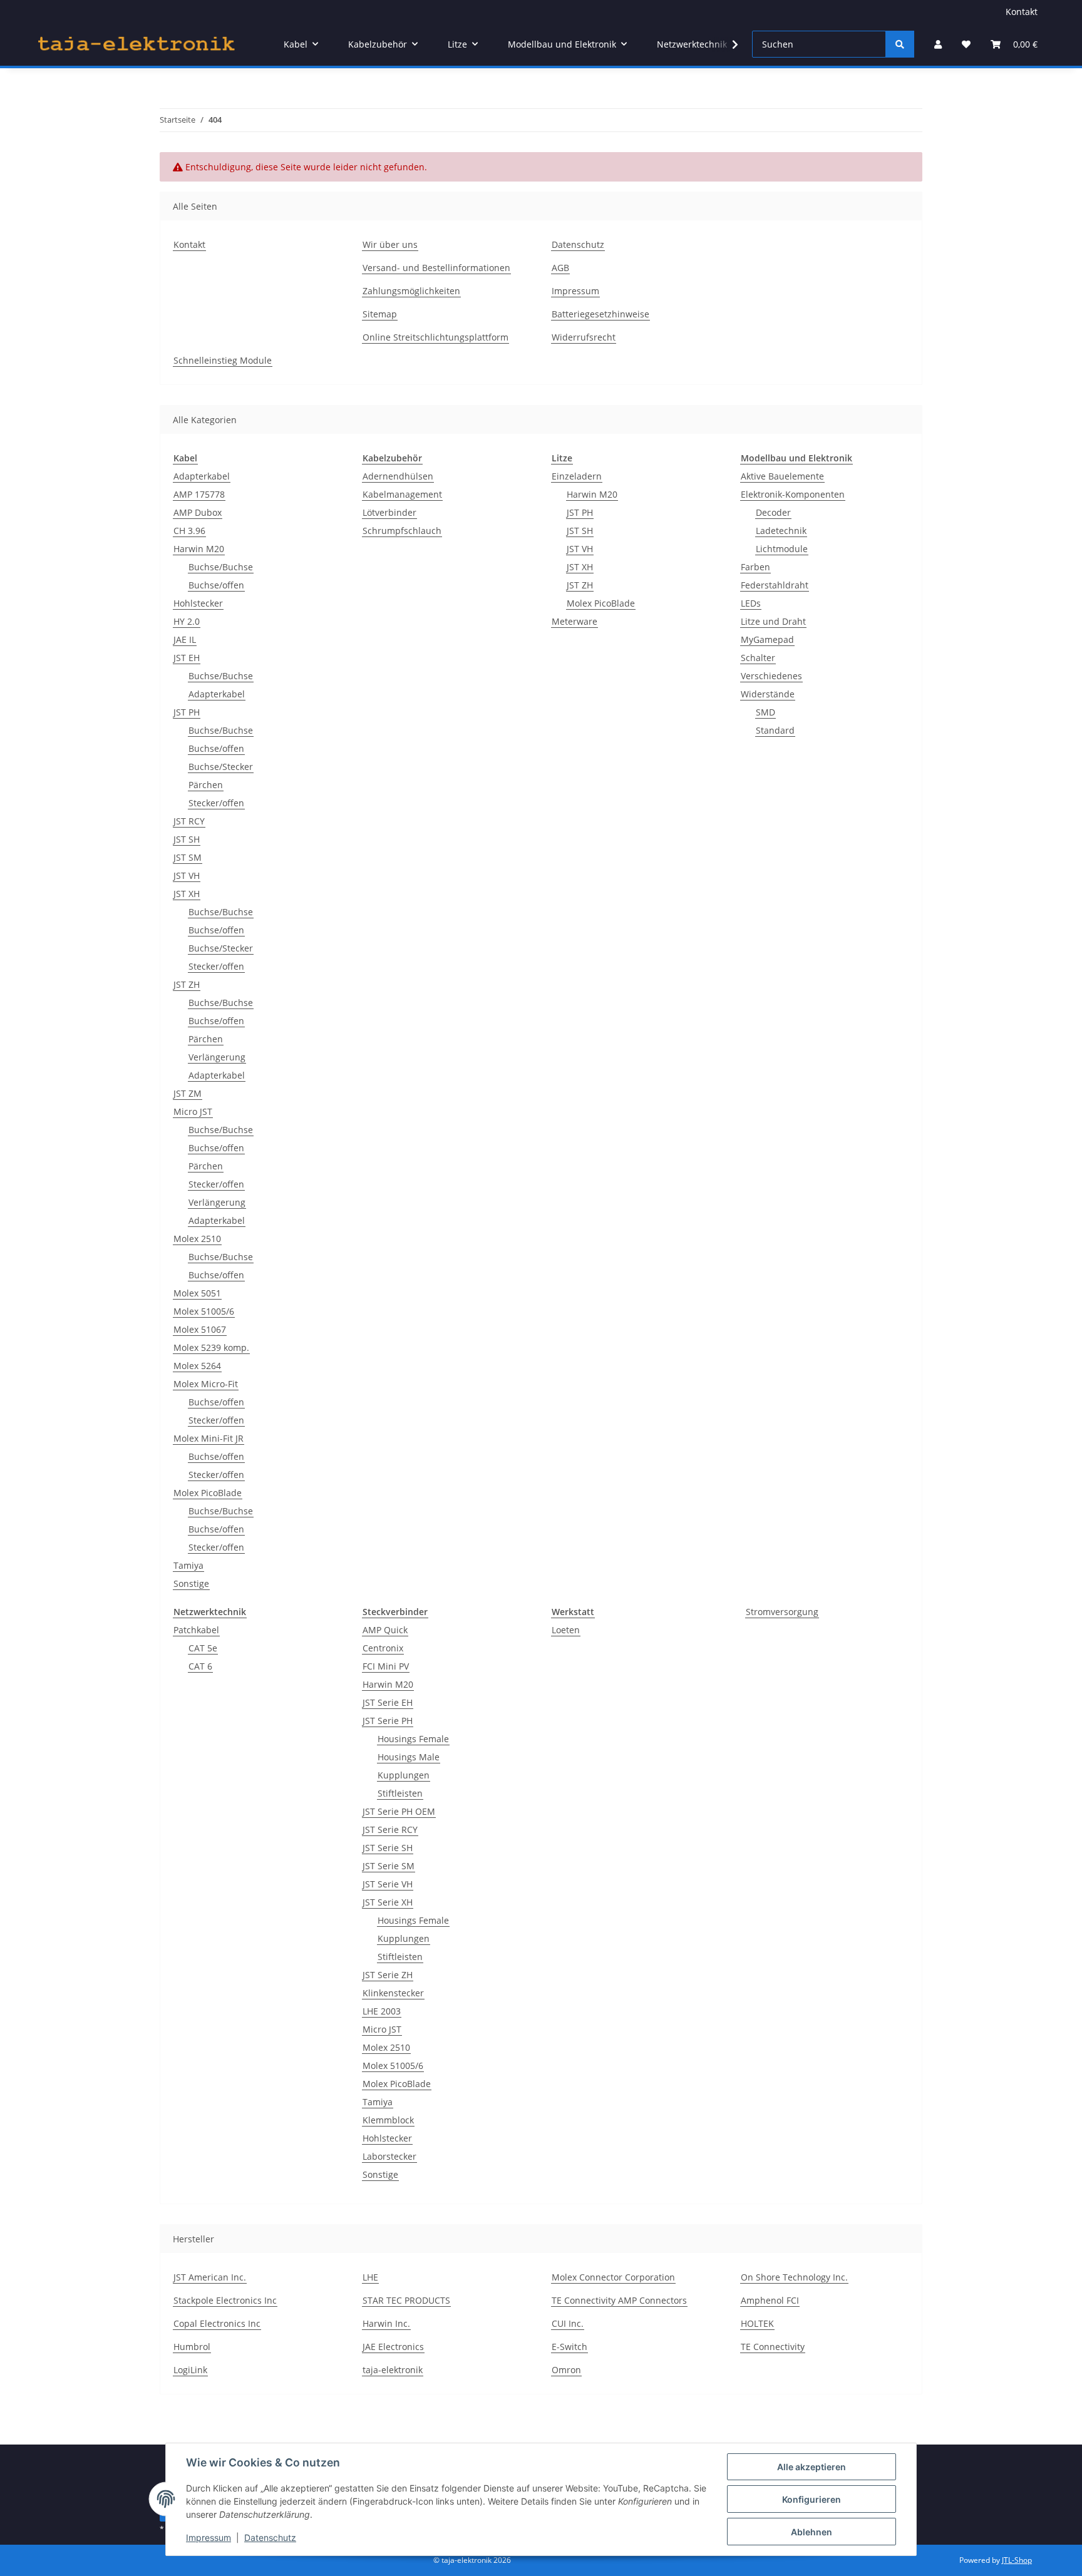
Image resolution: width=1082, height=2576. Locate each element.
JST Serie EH (388, 1702)
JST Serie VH (388, 1884)
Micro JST (193, 1111)
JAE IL (185, 639)
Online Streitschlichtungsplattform (435, 337)
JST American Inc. (210, 2277)
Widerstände (768, 694)
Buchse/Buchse (221, 567)
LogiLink (190, 2370)
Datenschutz (270, 2538)
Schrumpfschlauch (402, 531)
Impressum (209, 2538)
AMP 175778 (199, 494)
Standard (775, 730)
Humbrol (192, 2347)
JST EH (187, 658)
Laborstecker (389, 2156)
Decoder (773, 512)
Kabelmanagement (402, 494)
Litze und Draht (773, 621)
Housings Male (409, 1757)
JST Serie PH (388, 1721)
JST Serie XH (388, 1902)
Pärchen (206, 785)
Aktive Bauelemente (782, 476)
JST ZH (187, 984)
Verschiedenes (771, 676)
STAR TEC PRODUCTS (406, 2300)
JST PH (187, 712)
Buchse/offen (216, 585)
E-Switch (569, 2347)
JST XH (187, 894)
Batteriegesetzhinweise (600, 314)
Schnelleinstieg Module (223, 360)
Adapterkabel (202, 476)
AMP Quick (385, 1630)
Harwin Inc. (386, 2323)
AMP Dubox (198, 512)
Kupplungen (404, 1775)
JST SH (187, 839)
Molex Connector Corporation (613, 2277)
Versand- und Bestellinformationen (436, 268)
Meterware (574, 621)
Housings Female (413, 1739)
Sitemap (380, 314)
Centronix (383, 1648)
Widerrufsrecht (584, 337)
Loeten (566, 1630)
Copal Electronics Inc (217, 2323)
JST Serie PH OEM (399, 1811)
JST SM (188, 857)
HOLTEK (757, 2323)
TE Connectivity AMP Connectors (619, 2300)
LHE (370, 2277)
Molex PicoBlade (208, 1493)
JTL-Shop (1017, 2560)
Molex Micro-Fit (206, 1384)
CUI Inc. (568, 2323)
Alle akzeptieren (811, 2467)
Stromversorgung (782, 1612)
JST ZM (188, 1093)
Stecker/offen (216, 803)
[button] (938, 44)
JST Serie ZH (388, 1975)
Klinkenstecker (393, 1993)
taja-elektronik (393, 2370)
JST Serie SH (388, 1848)
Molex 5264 (197, 1366)
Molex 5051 (197, 1293)
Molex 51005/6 (204, 1311)
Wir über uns (390, 244)
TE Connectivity (773, 2347)
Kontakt (1022, 12)
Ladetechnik (781, 531)
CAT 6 (200, 1666)
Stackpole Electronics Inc (225, 2300)
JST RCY (189, 821)
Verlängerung (217, 1057)
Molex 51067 (200, 1329)
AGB (560, 268)
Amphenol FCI (770, 2300)
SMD (765, 712)
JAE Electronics (393, 2347)
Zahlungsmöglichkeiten (411, 291)
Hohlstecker (198, 603)
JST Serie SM (389, 1866)
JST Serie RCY (390, 1829)
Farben (755, 567)
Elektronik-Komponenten (793, 494)
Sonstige (191, 1583)
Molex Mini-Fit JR (209, 1438)
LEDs (751, 603)
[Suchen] (900, 44)
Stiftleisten (400, 1793)
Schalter (758, 658)
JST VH (187, 875)
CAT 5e (203, 1648)
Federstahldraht (775, 585)
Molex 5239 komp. (211, 1347)
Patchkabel (196, 1630)
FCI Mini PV (386, 1666)
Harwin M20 (199, 549)
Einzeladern (577, 476)
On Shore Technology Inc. (794, 2277)
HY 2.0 (187, 621)
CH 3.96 (189, 531)
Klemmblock (388, 2120)
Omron (566, 2370)
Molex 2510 (197, 1239)
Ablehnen (811, 2532)
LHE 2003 (382, 2011)
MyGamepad (767, 639)
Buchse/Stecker (221, 767)
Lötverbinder (389, 512)
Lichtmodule (782, 549)
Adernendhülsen (398, 476)
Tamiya (188, 1565)
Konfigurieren (811, 2499)
